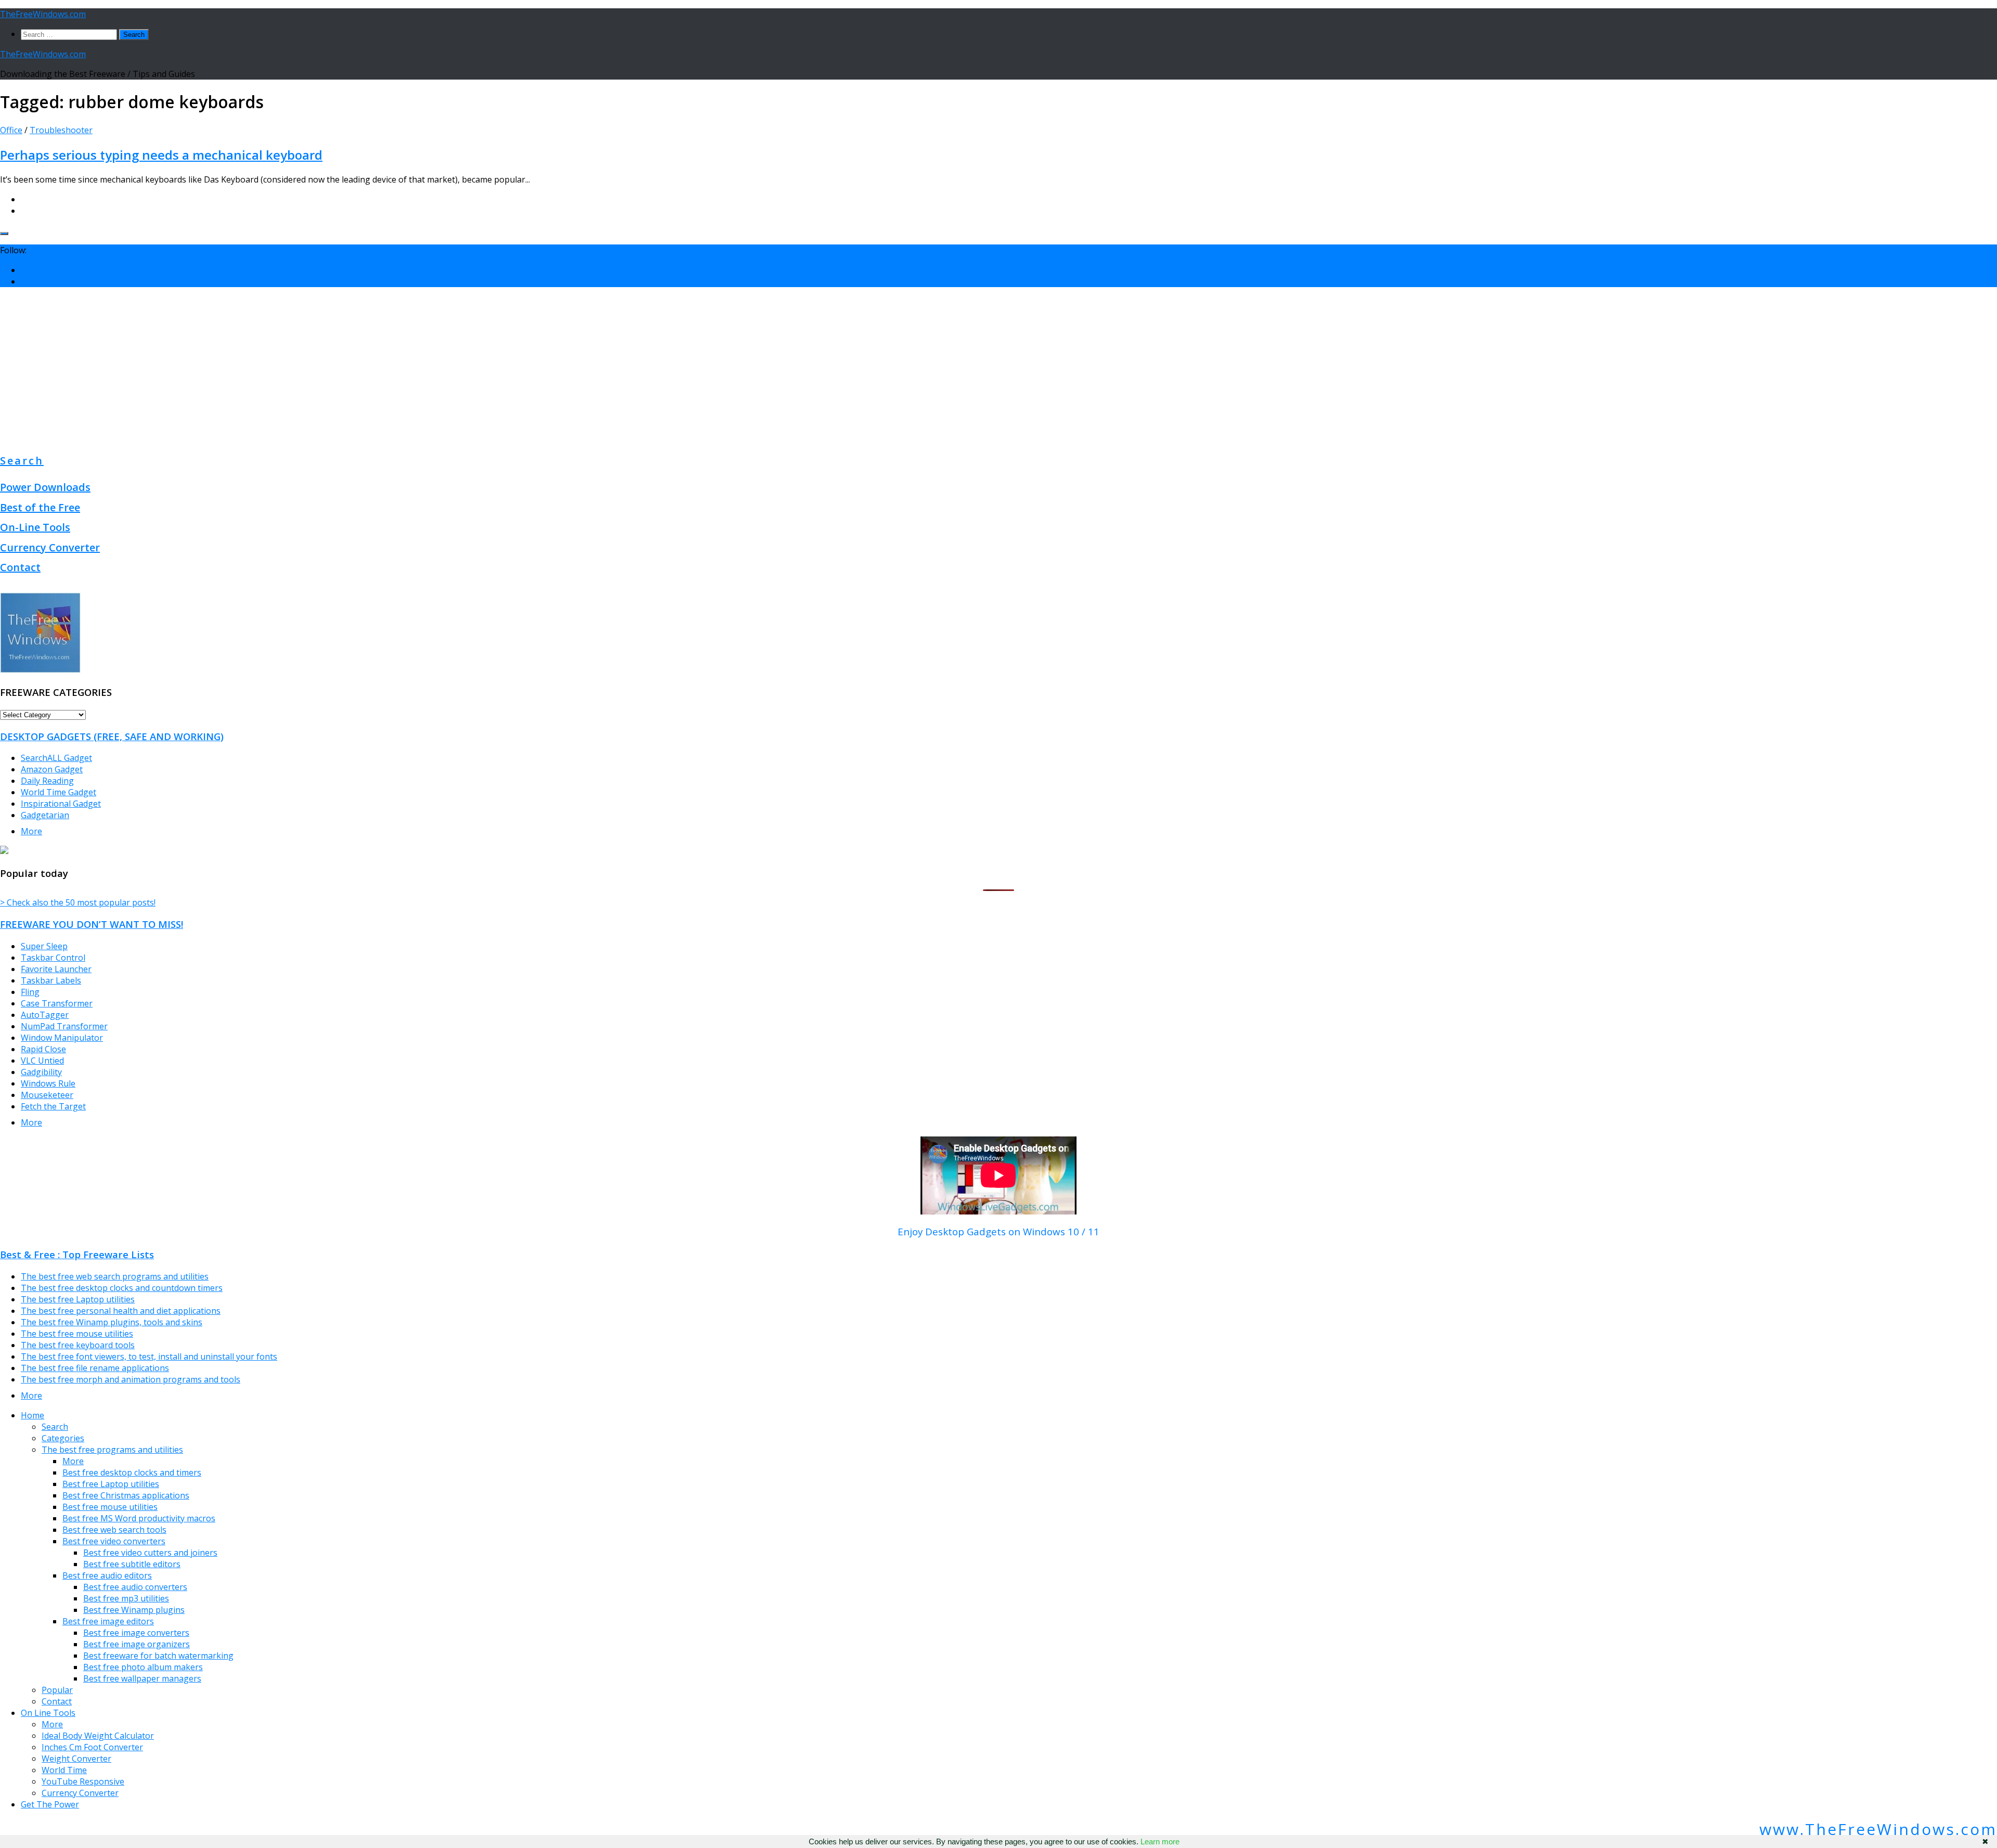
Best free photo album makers (143, 1667)
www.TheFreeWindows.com (1878, 1829)
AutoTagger (45, 1015)
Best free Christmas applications (126, 1495)
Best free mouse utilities (110, 1507)
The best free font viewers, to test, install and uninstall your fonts (149, 1356)
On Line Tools (48, 1713)
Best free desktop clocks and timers (132, 1472)
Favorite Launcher (56, 969)
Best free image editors (108, 1621)
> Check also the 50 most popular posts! (78, 902)
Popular (57, 1690)
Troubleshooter (61, 130)
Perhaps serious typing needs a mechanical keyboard (161, 155)
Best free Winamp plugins (134, 1610)
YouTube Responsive (83, 1781)
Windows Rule (48, 1083)
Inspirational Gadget (61, 804)
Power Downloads (45, 487)
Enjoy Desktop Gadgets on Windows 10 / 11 (998, 1231)
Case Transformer (57, 1003)
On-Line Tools (35, 527)
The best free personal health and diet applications (121, 1311)
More (31, 831)
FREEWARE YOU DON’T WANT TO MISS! (92, 924)
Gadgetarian (45, 815)
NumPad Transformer (64, 1026)
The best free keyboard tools (78, 1345)
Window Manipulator (62, 1038)
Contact (20, 567)
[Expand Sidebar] (4, 234)
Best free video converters (114, 1541)
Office (11, 130)
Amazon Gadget (52, 769)
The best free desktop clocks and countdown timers (122, 1288)
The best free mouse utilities (77, 1334)
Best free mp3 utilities (126, 1598)
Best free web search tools (114, 1530)
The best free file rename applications (95, 1368)
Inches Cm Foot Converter (92, 1747)
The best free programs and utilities (112, 1450)
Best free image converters (136, 1633)
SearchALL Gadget (56, 758)
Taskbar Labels (51, 980)
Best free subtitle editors (132, 1564)
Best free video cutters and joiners (150, 1553)
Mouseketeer (47, 1095)
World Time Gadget (59, 792)
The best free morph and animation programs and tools (131, 1379)
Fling (30, 992)
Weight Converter (76, 1759)
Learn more (1160, 1841)
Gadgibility (41, 1072)
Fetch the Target (53, 1106)
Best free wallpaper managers (142, 1678)
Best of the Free (40, 507)
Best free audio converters (135, 1587)
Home (33, 1415)
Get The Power (50, 1804)
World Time (64, 1770)
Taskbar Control (53, 958)
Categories (63, 1438)
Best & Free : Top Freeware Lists (77, 1254)
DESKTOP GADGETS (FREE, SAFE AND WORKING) (112, 736)
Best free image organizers (137, 1644)
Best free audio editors (107, 1575)
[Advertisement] (998, 368)
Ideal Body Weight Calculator (98, 1736)
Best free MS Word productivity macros (139, 1518)
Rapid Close (43, 1049)
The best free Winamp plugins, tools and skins (112, 1322)
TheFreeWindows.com (43, 14)
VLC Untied (42, 1061)
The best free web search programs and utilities (115, 1276)
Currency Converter (50, 547)
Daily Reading (47, 781)
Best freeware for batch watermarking (158, 1656)
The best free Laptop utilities (78, 1299)
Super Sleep (44, 946)
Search (22, 461)
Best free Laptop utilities (111, 1484)
